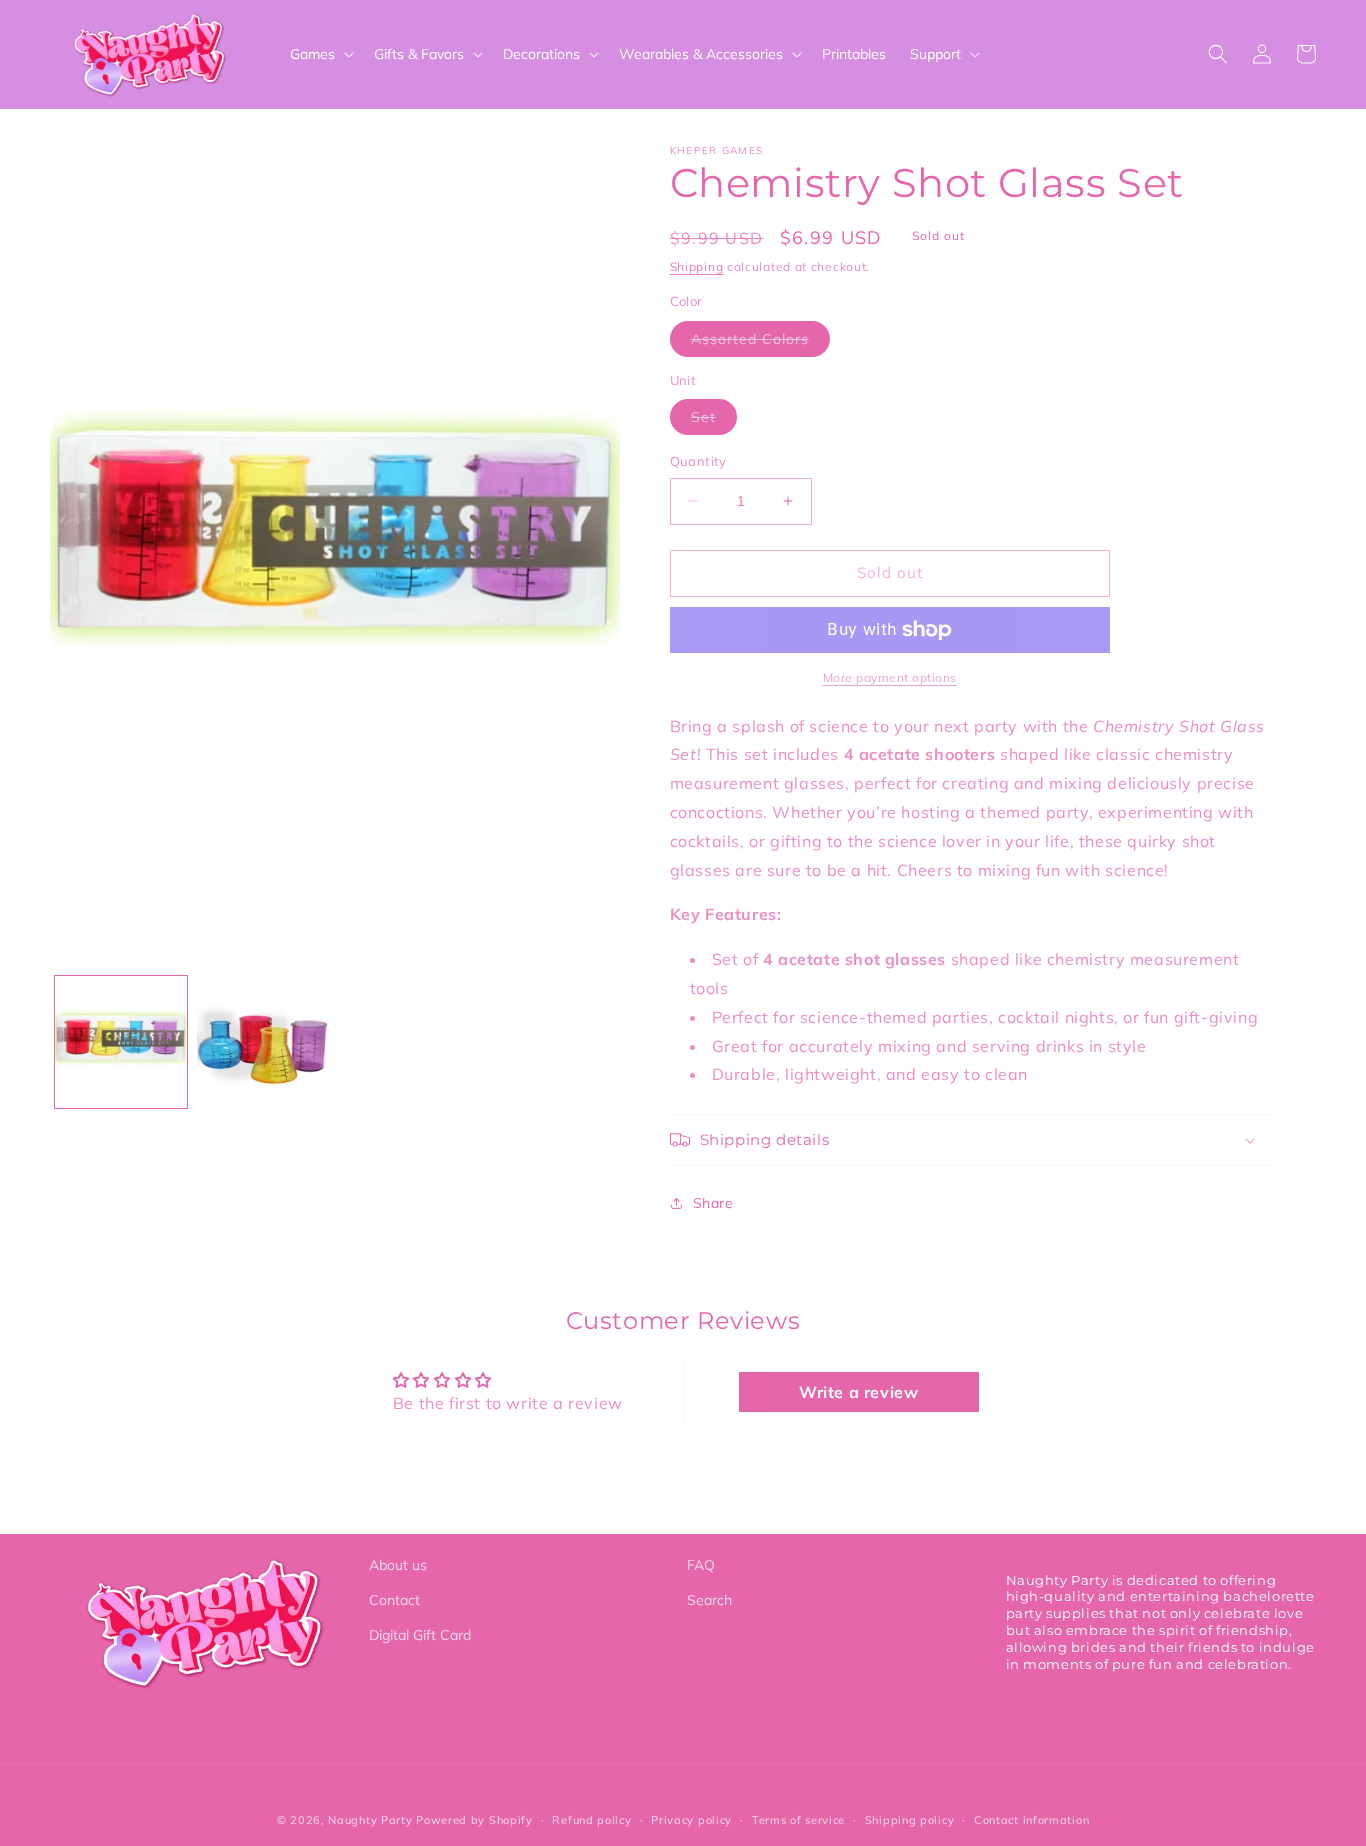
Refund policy (591, 1820)
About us (398, 1565)
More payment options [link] (890, 677)
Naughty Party (370, 1820)
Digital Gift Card (420, 1635)
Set (714, 421)
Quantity (698, 461)
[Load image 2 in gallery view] (263, 1042)
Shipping (697, 266)
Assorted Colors (760, 343)
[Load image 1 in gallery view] (121, 1042)
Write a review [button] (858, 1392)
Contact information (1031, 1820)
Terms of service (798, 1820)
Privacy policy (691, 1820)
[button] (320, 54)
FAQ (701, 1565)
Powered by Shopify (474, 1820)
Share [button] (713, 1203)
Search (709, 1600)
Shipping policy (910, 1820)
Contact (394, 1600)
